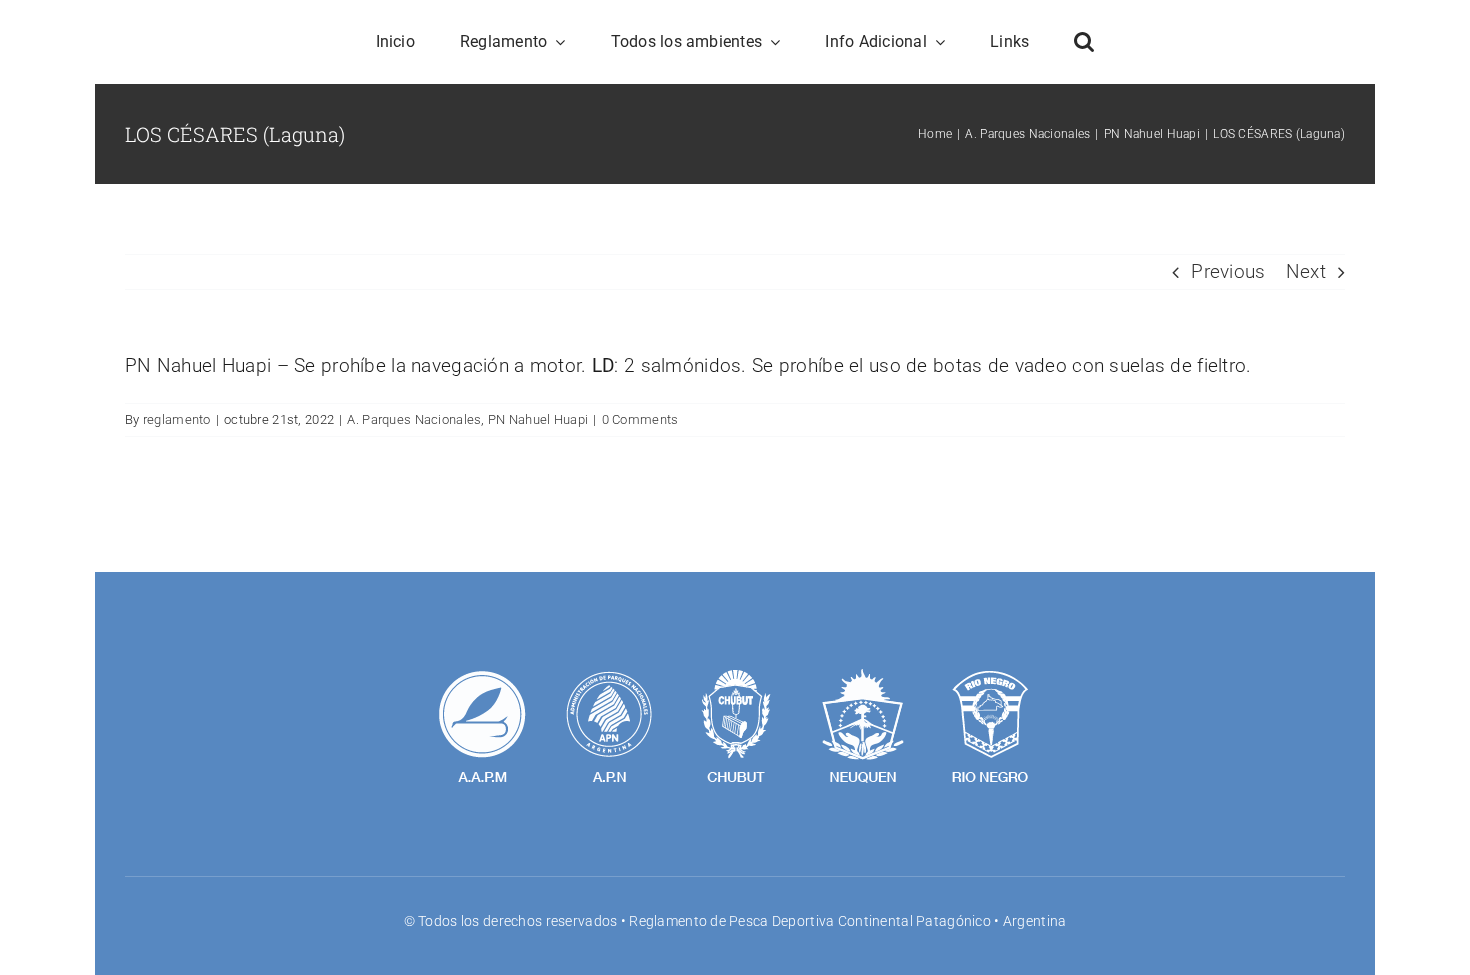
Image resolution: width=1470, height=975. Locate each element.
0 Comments (640, 419)
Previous (1228, 271)
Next (1306, 271)
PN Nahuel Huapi (538, 419)
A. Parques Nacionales (414, 419)
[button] (1084, 42)
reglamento (177, 419)
